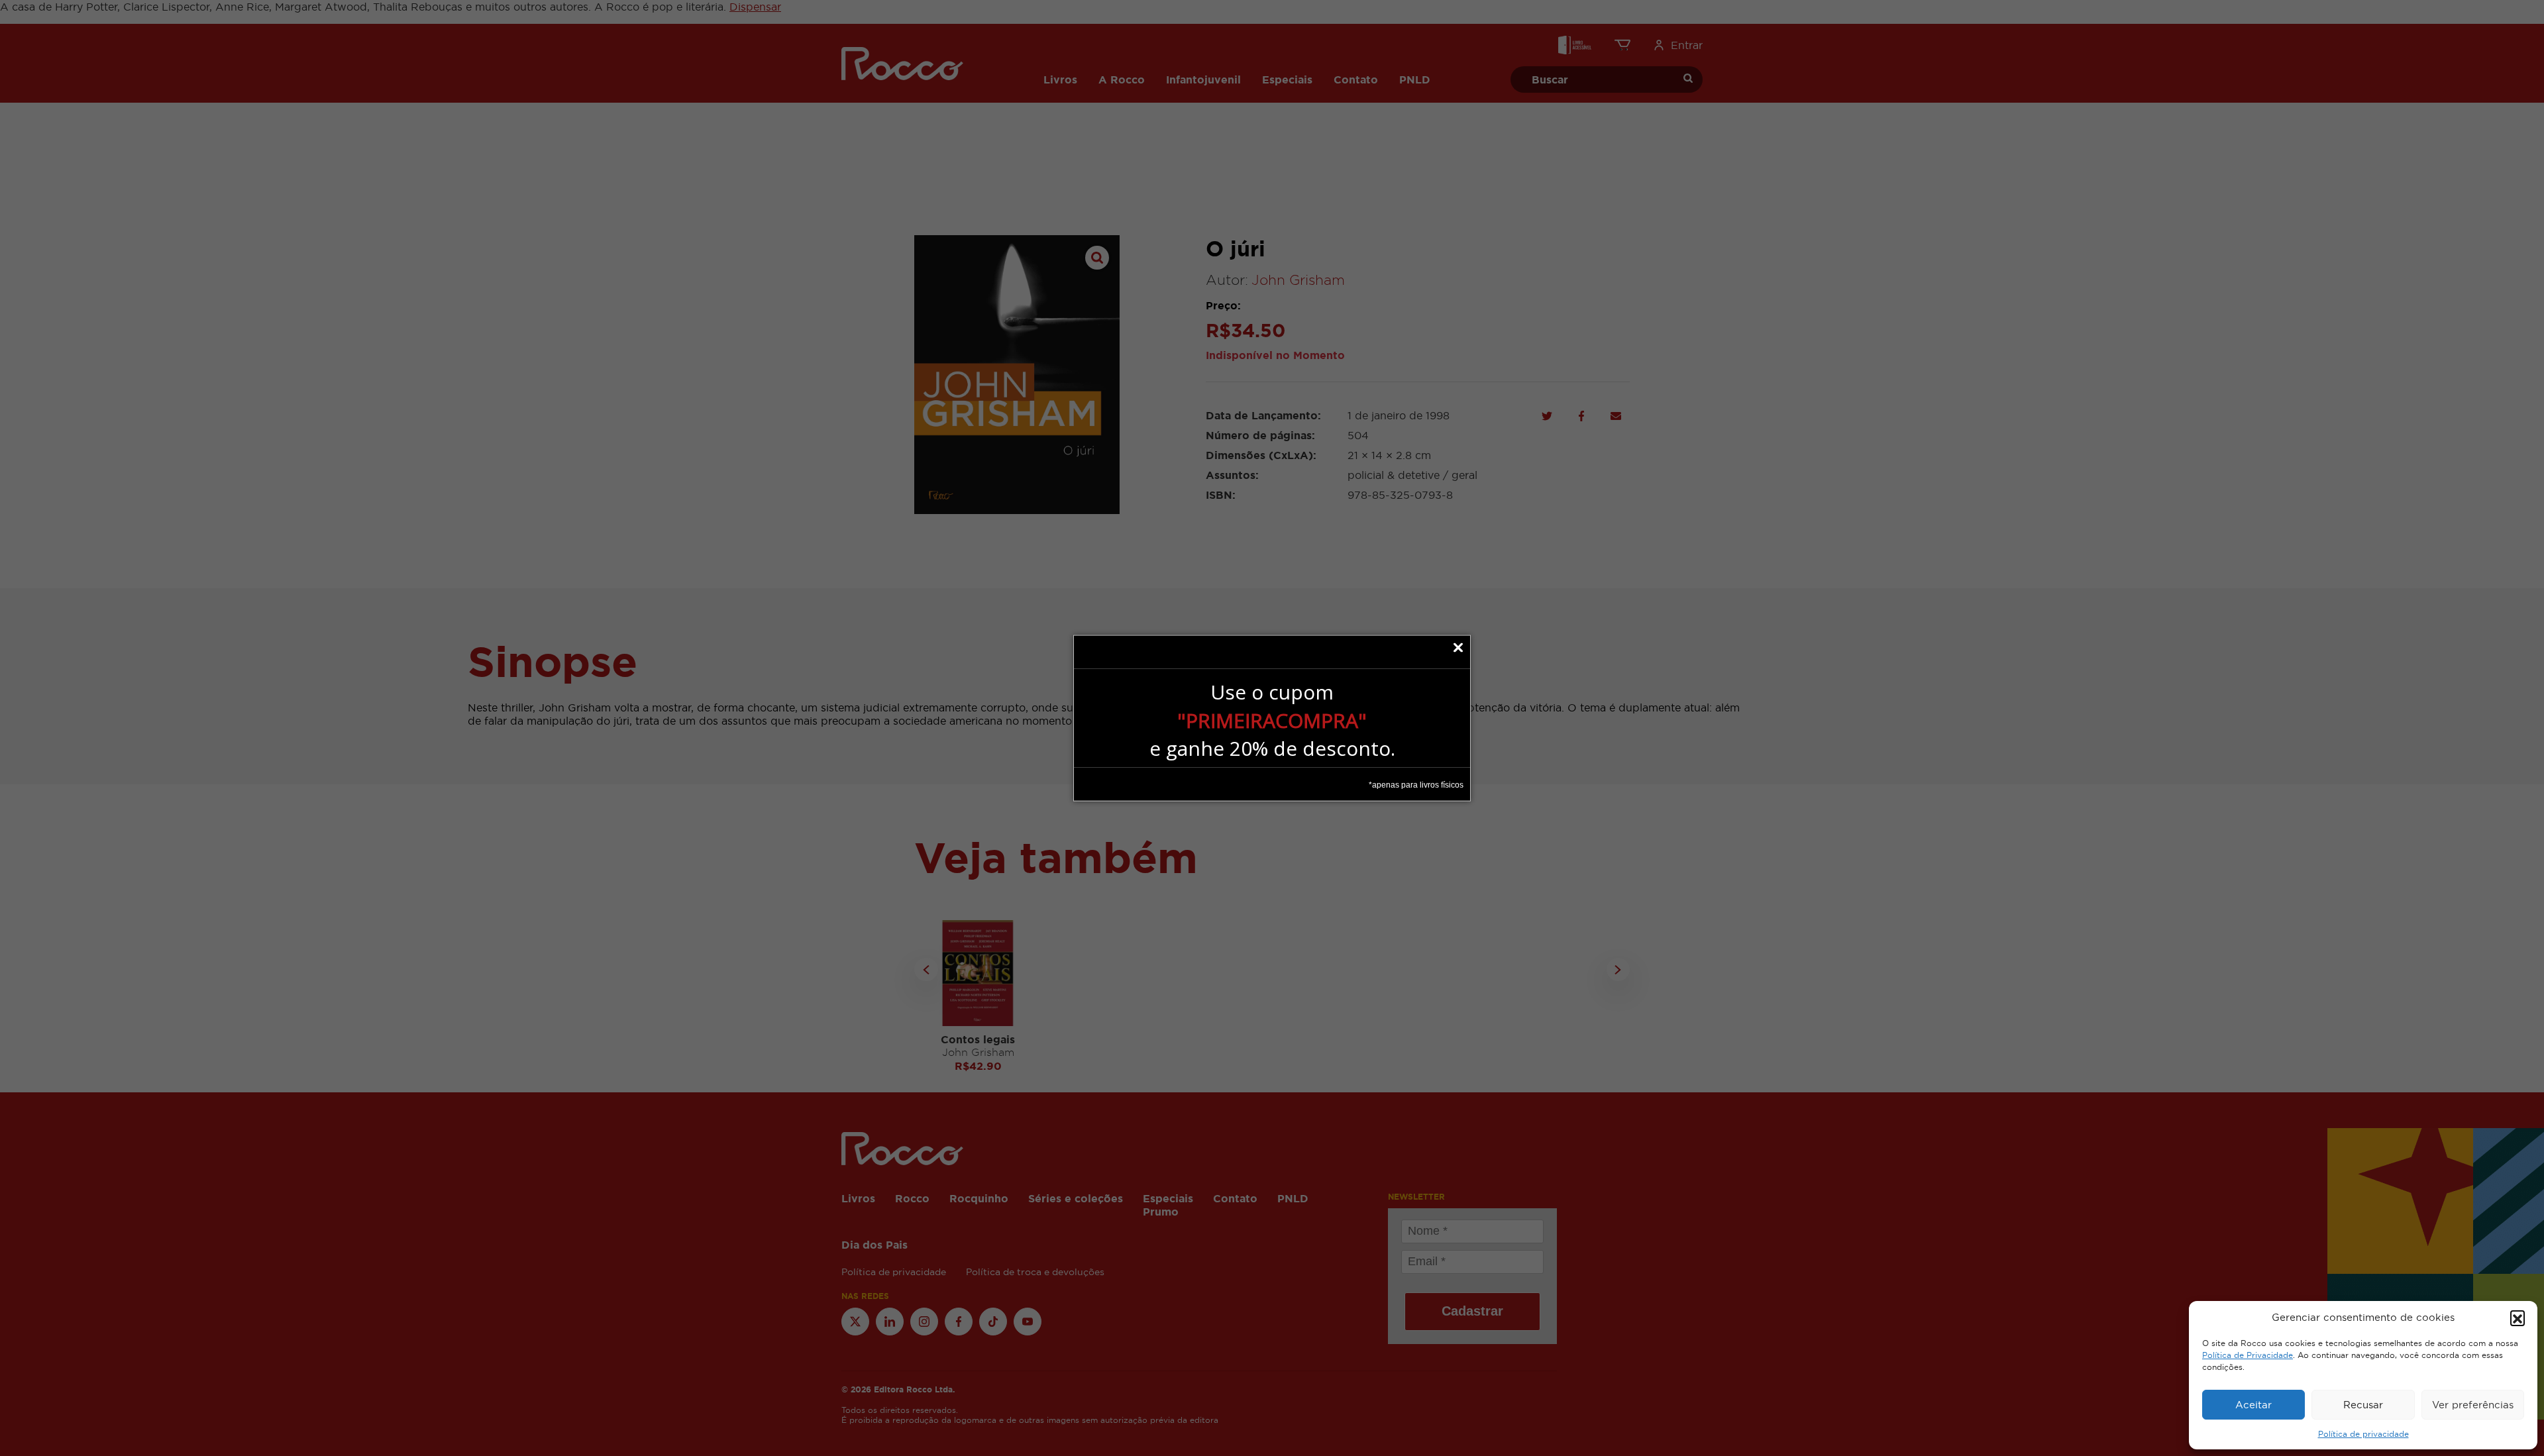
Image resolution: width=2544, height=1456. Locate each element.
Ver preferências (2473, 1405)
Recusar (2363, 1405)
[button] (2517, 1318)
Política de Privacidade (2248, 1355)
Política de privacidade (2363, 1434)
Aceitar (2253, 1405)
